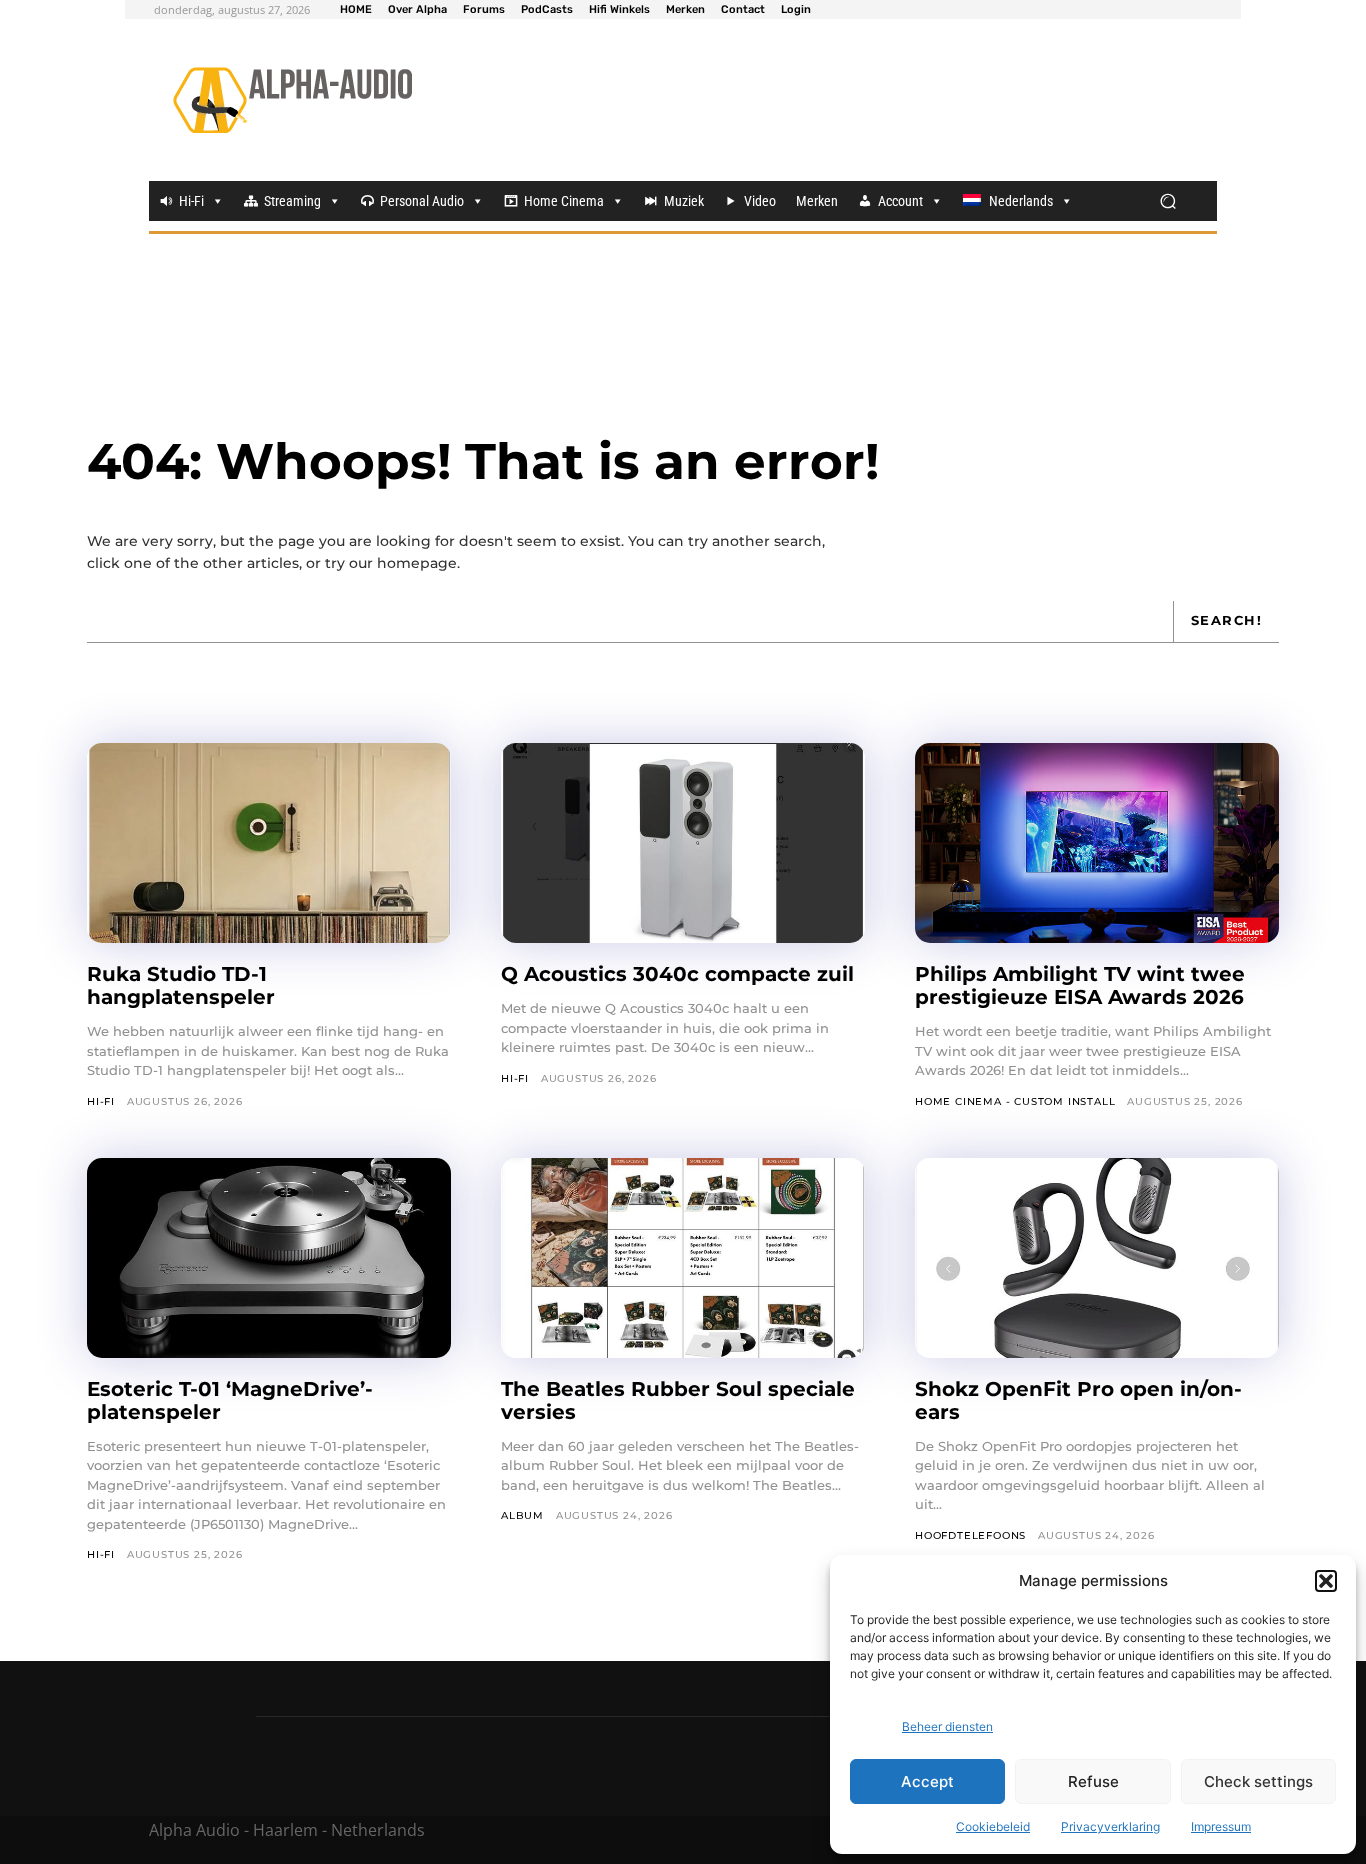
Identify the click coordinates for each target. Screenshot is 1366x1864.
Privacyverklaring (1110, 1826)
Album (522, 1515)
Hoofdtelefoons (970, 1535)
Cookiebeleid (993, 1826)
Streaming (292, 201)
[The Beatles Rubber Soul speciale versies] (683, 1258)
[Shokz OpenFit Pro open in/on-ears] (1097, 1258)
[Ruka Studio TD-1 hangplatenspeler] (269, 843)
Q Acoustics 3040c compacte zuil (677, 974)
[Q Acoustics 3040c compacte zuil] (683, 843)
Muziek (684, 201)
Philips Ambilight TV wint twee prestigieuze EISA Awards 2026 (1080, 985)
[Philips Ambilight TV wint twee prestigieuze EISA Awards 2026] (1097, 843)
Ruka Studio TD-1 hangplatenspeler (181, 985)
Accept (927, 1781)
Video (760, 201)
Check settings (1258, 1781)
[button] (1326, 1581)
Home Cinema (564, 201)
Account (900, 201)
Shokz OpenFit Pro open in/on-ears (1078, 1400)
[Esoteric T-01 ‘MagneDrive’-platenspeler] (269, 1258)
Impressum (1221, 1826)
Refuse (1093, 1781)
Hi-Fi (191, 201)
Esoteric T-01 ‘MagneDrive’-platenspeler (230, 1400)
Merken (817, 201)
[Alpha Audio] (292, 100)
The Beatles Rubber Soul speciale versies (678, 1400)
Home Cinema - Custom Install (1015, 1101)
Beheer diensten (947, 1726)
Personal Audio (422, 201)
